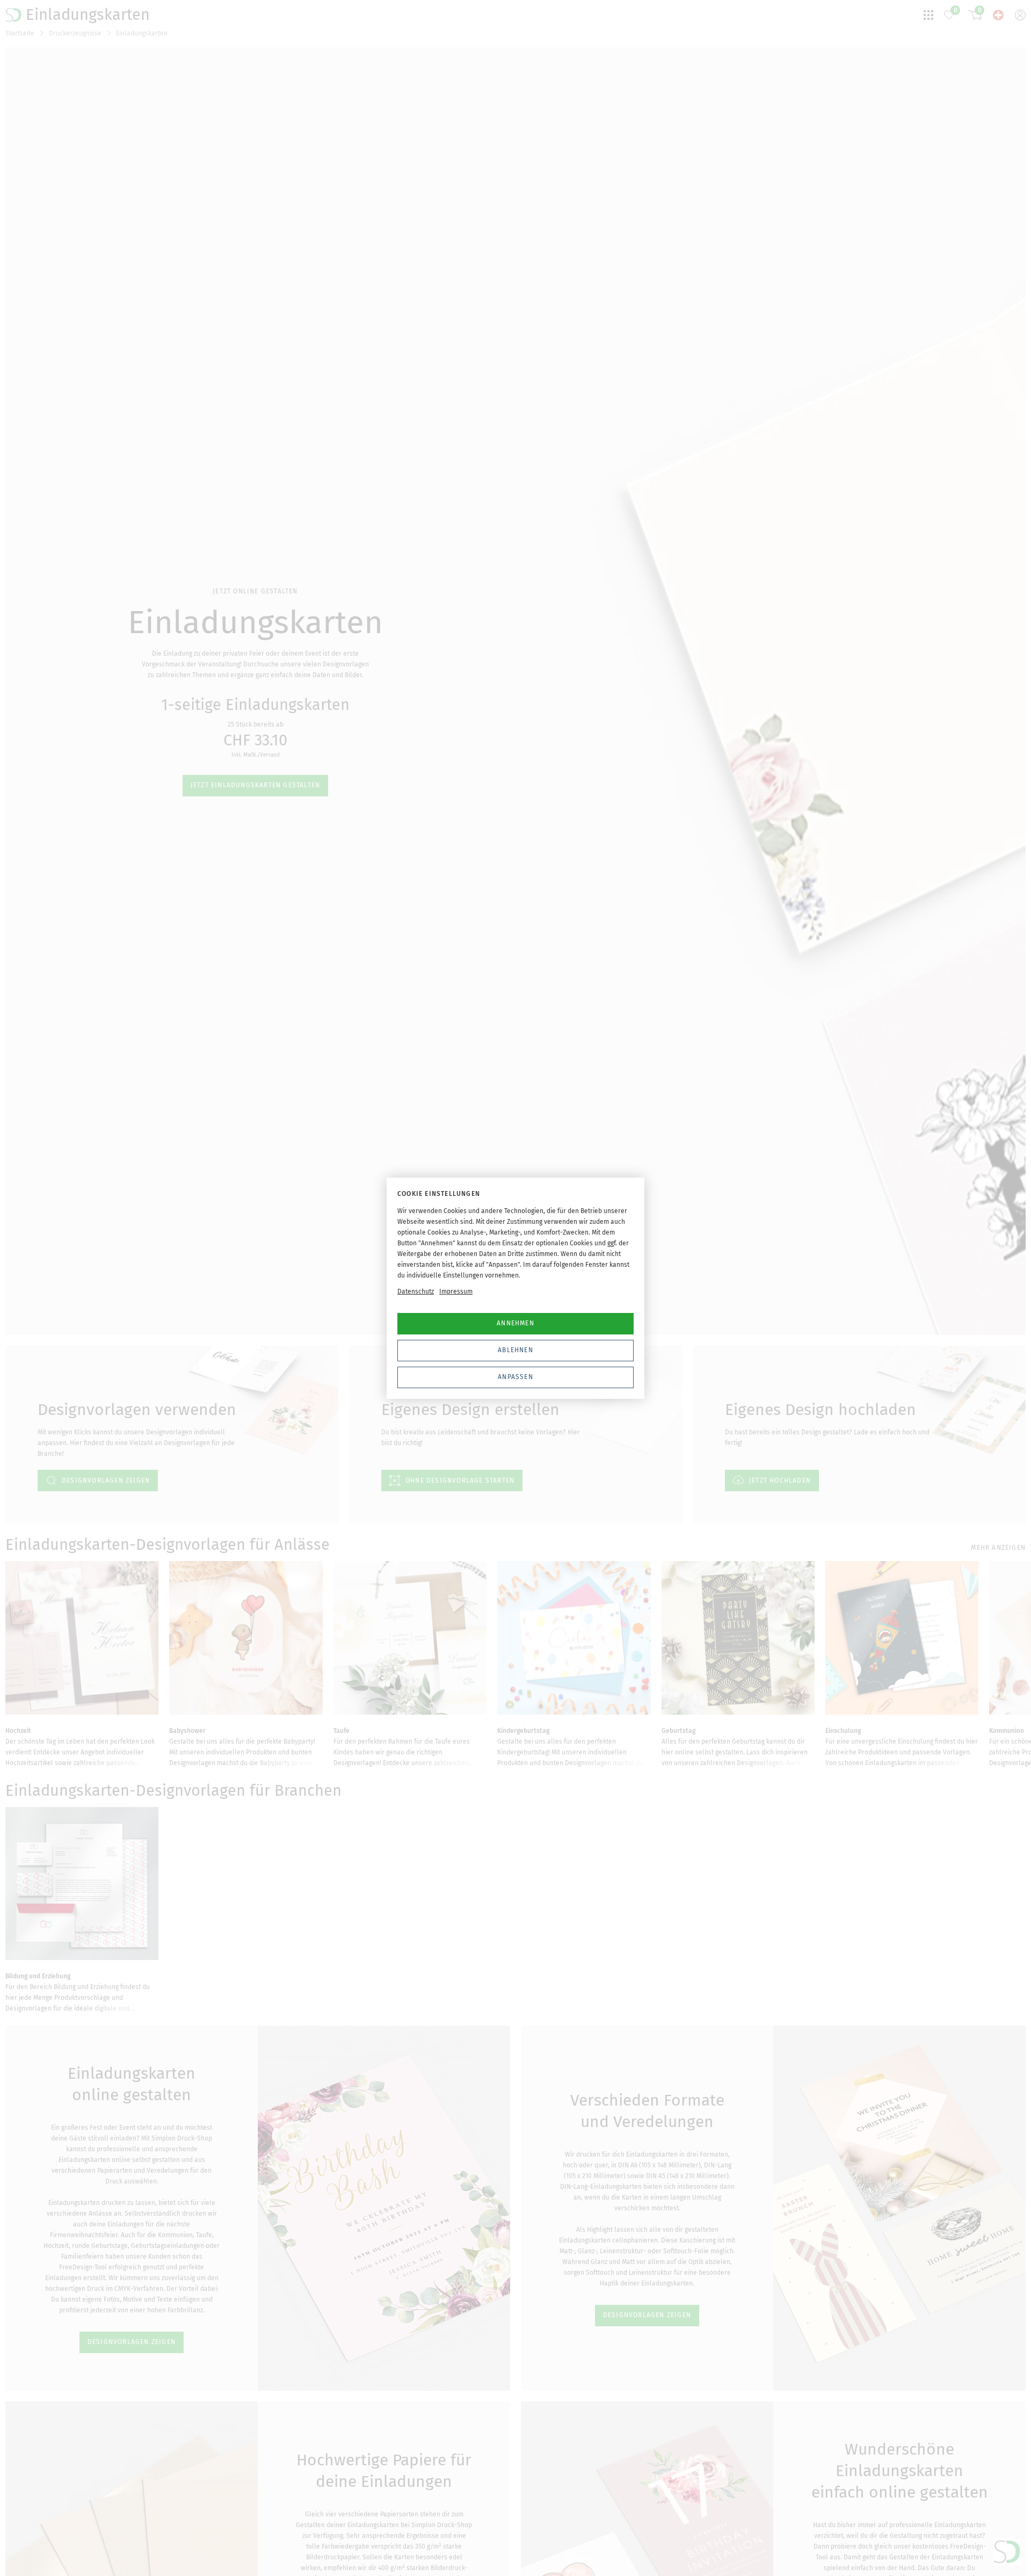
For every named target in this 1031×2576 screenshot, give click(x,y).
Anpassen (515, 1377)
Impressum (456, 1291)
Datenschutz (416, 1291)
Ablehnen (515, 1350)
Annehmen (515, 1323)
